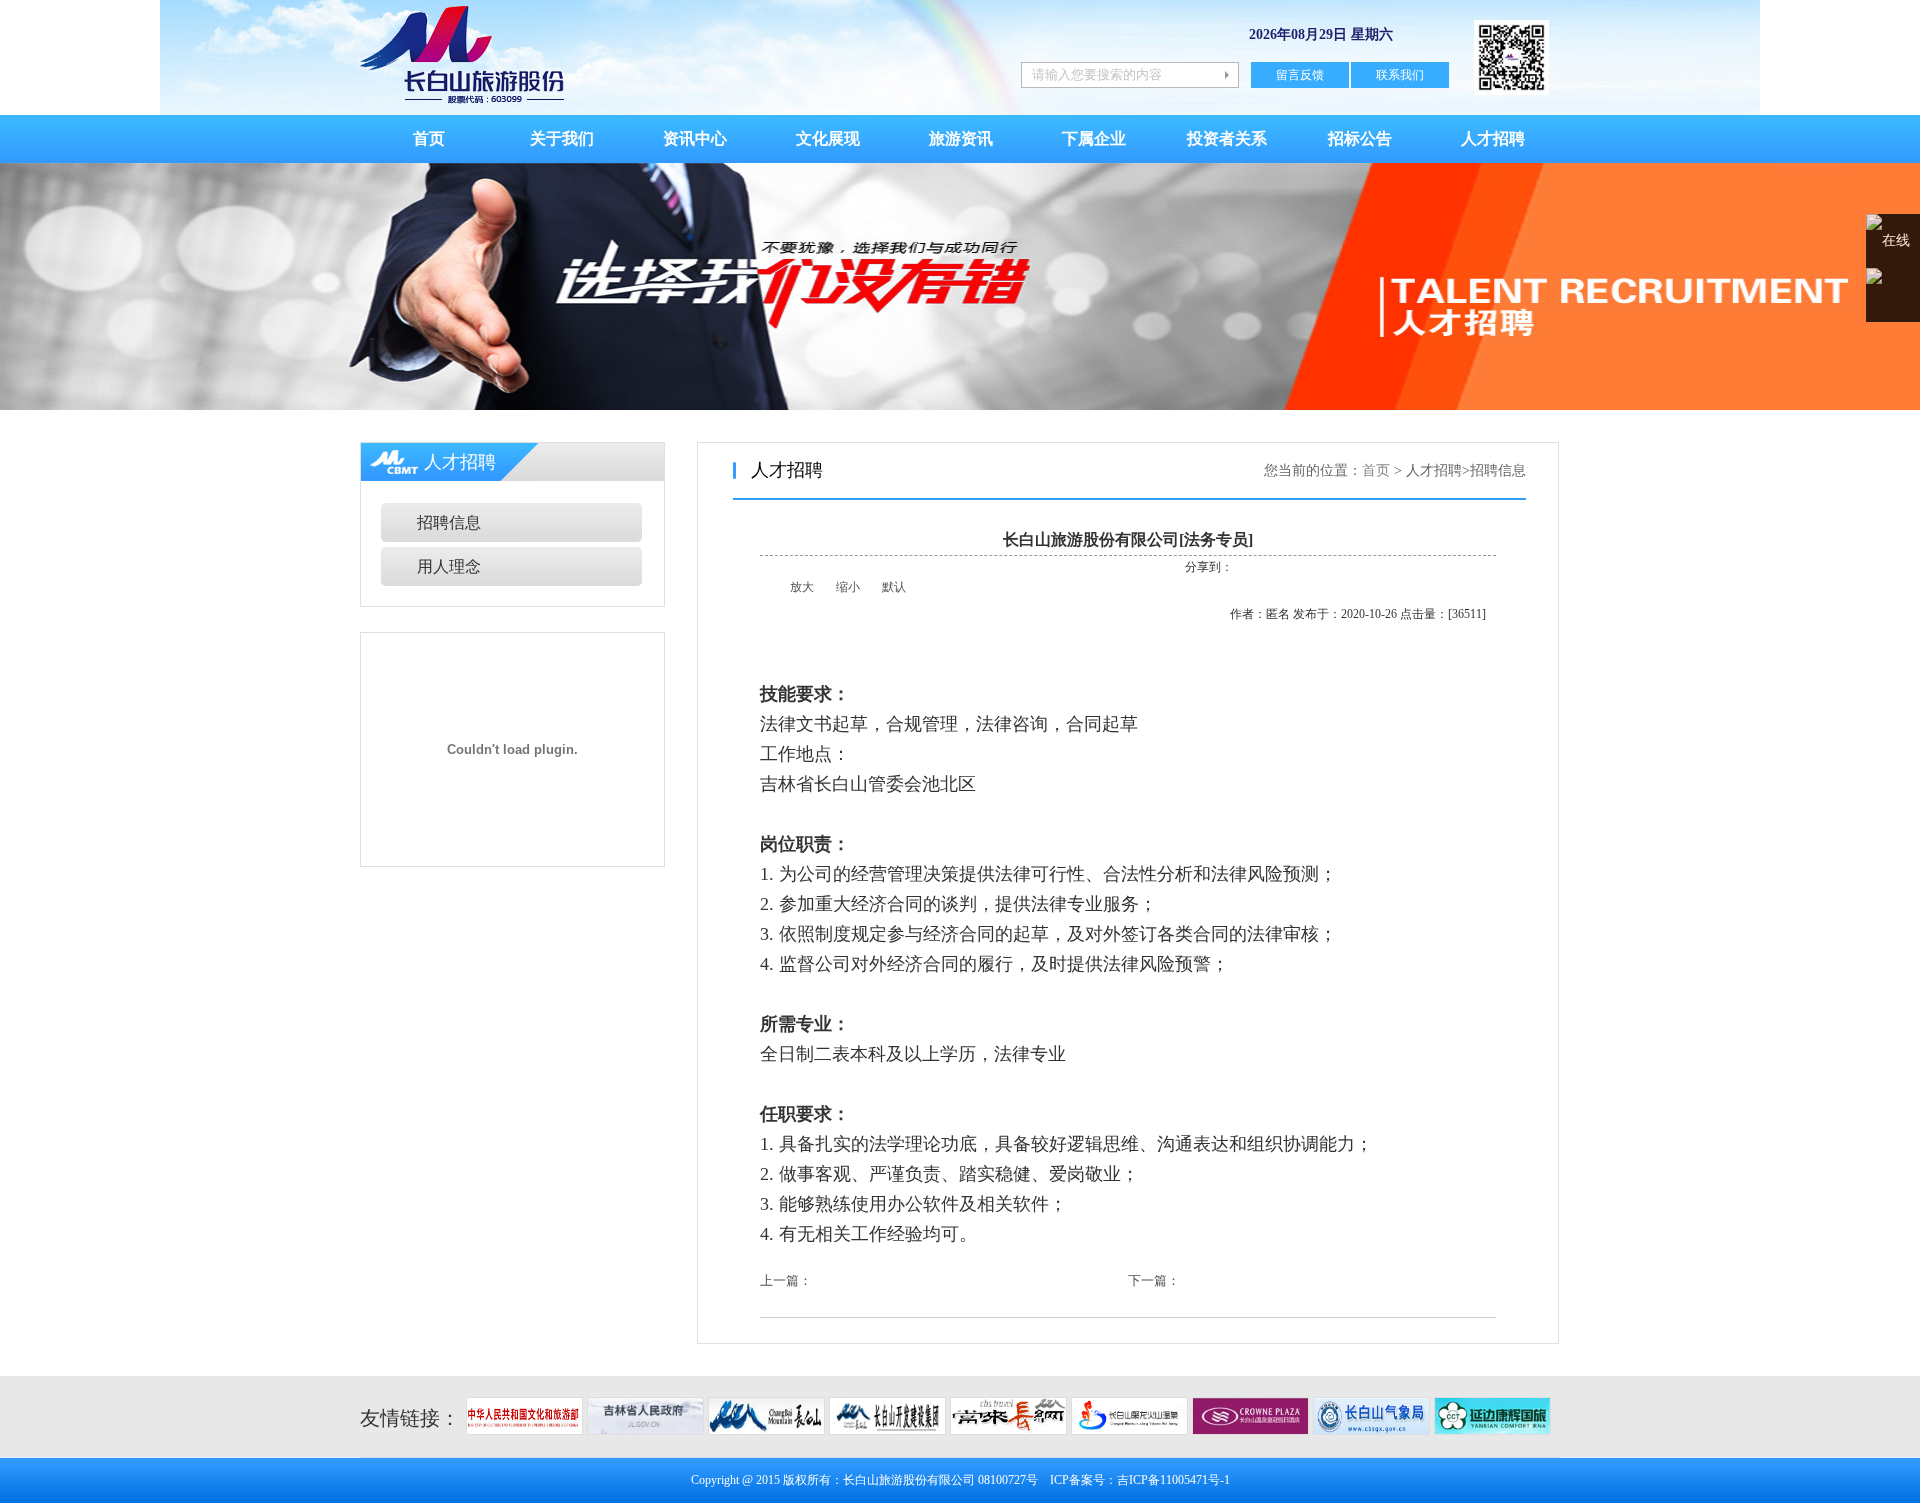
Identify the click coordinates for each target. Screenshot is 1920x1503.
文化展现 (828, 138)
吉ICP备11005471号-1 (1173, 1480)
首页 (429, 138)
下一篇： (1154, 1280)
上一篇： (786, 1280)
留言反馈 (1300, 75)
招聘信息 (449, 522)
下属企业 (1094, 138)
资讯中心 (695, 138)
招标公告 (1360, 138)
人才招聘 (1493, 138)
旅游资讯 (961, 138)
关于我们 (562, 138)
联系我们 (1400, 75)
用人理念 (449, 566)
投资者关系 (1227, 138)
